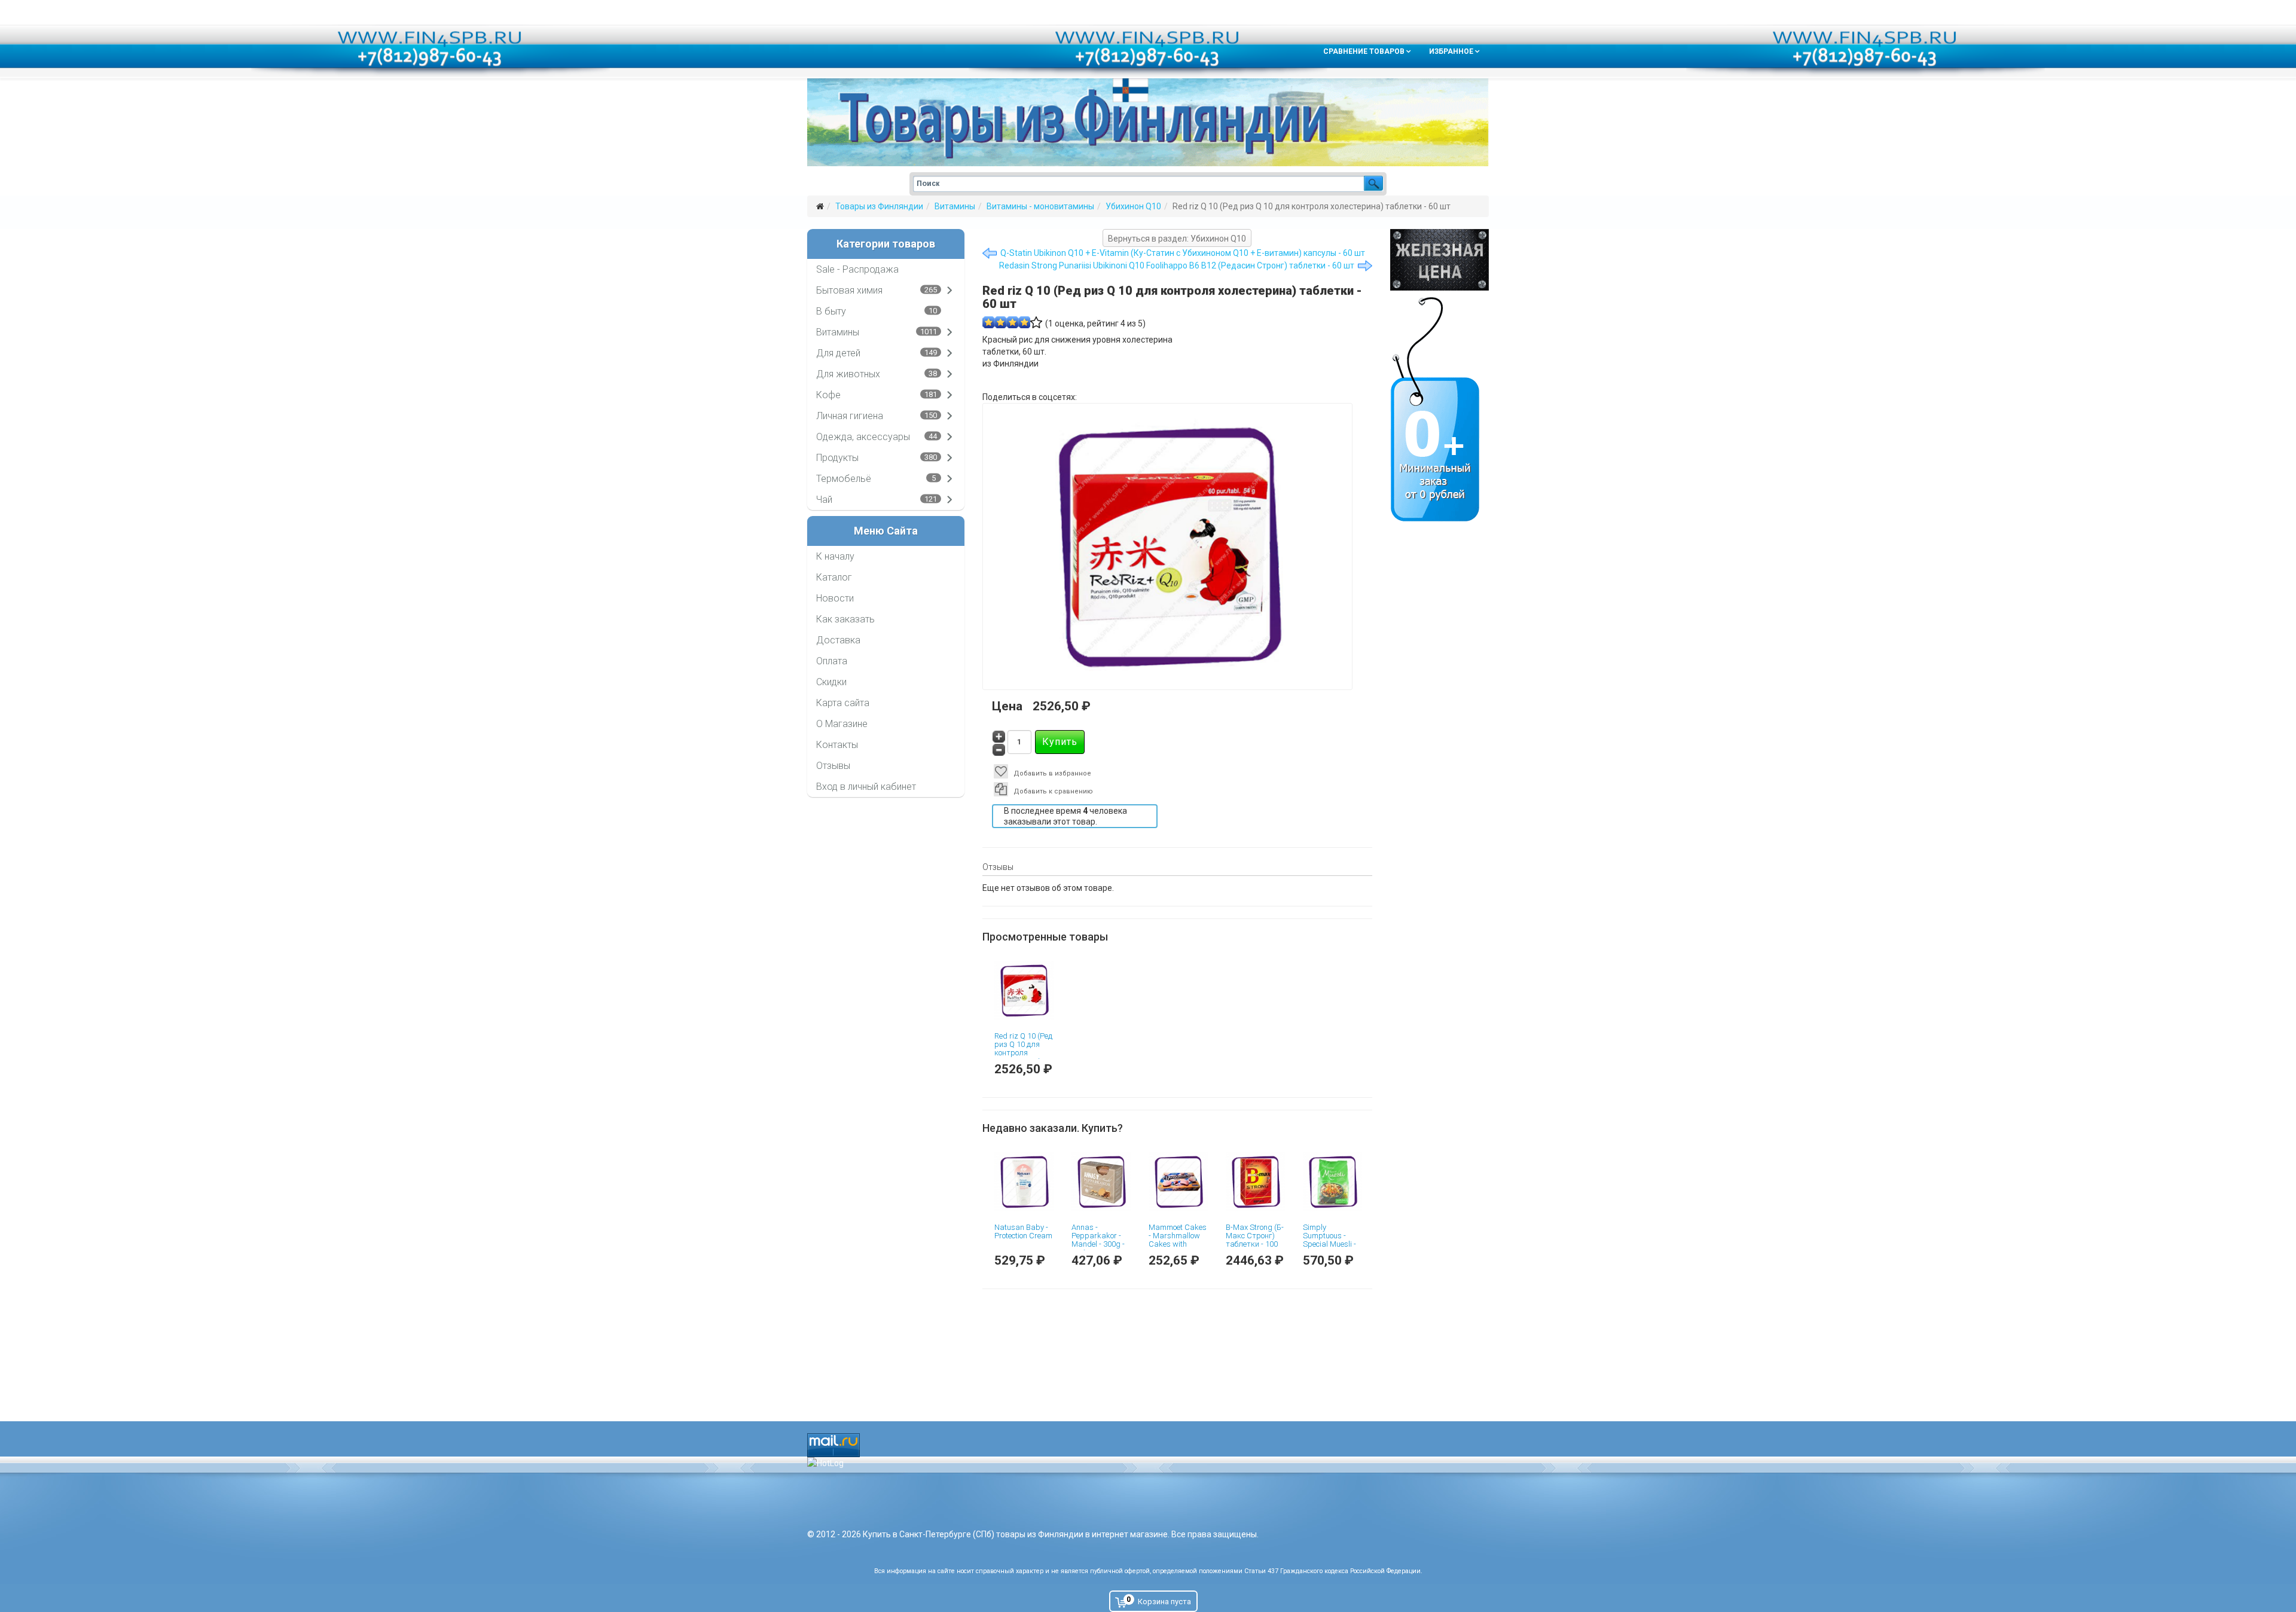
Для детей (838, 353)
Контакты (837, 745)
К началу (835, 556)
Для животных (848, 374)
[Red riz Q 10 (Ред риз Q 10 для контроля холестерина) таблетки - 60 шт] (1024, 990)
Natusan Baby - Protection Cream (1023, 1231)
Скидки (831, 682)
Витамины (955, 206)
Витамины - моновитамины (1040, 206)
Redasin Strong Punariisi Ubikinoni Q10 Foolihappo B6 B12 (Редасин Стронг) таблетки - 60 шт (1177, 265)
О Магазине (842, 724)
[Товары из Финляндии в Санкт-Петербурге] (1148, 122)
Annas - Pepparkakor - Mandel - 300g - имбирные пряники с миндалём (1098, 1248)
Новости (835, 598)
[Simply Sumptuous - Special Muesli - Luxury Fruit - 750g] (1332, 1182)
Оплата (832, 661)
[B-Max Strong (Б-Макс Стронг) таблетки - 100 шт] (1255, 1182)
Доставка (838, 640)
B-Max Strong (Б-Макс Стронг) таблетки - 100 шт (1255, 1240)
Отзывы (833, 766)
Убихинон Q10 (1133, 206)
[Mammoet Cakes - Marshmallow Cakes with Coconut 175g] (1178, 1182)
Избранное (1451, 51)
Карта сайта (843, 703)
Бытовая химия (849, 290)
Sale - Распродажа (857, 269)
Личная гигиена (850, 416)
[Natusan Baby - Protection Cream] (1024, 1182)
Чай (824, 500)
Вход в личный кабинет (866, 787)
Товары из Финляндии (879, 206)
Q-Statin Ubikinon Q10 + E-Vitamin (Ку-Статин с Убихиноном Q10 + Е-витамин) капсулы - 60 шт (1183, 253)
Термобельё (844, 479)
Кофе (828, 395)
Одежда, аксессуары (863, 437)
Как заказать (845, 619)
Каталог (834, 577)
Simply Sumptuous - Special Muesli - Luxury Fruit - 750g (1329, 1244)
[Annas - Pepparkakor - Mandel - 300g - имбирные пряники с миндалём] (1101, 1182)
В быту (831, 311)
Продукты (837, 458)
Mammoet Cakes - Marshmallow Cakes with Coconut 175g (1178, 1240)
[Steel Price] (1439, 260)
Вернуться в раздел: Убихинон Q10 (1177, 239)
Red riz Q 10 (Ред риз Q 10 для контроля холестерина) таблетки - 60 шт (1023, 1057)
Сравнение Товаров (1364, 51)
